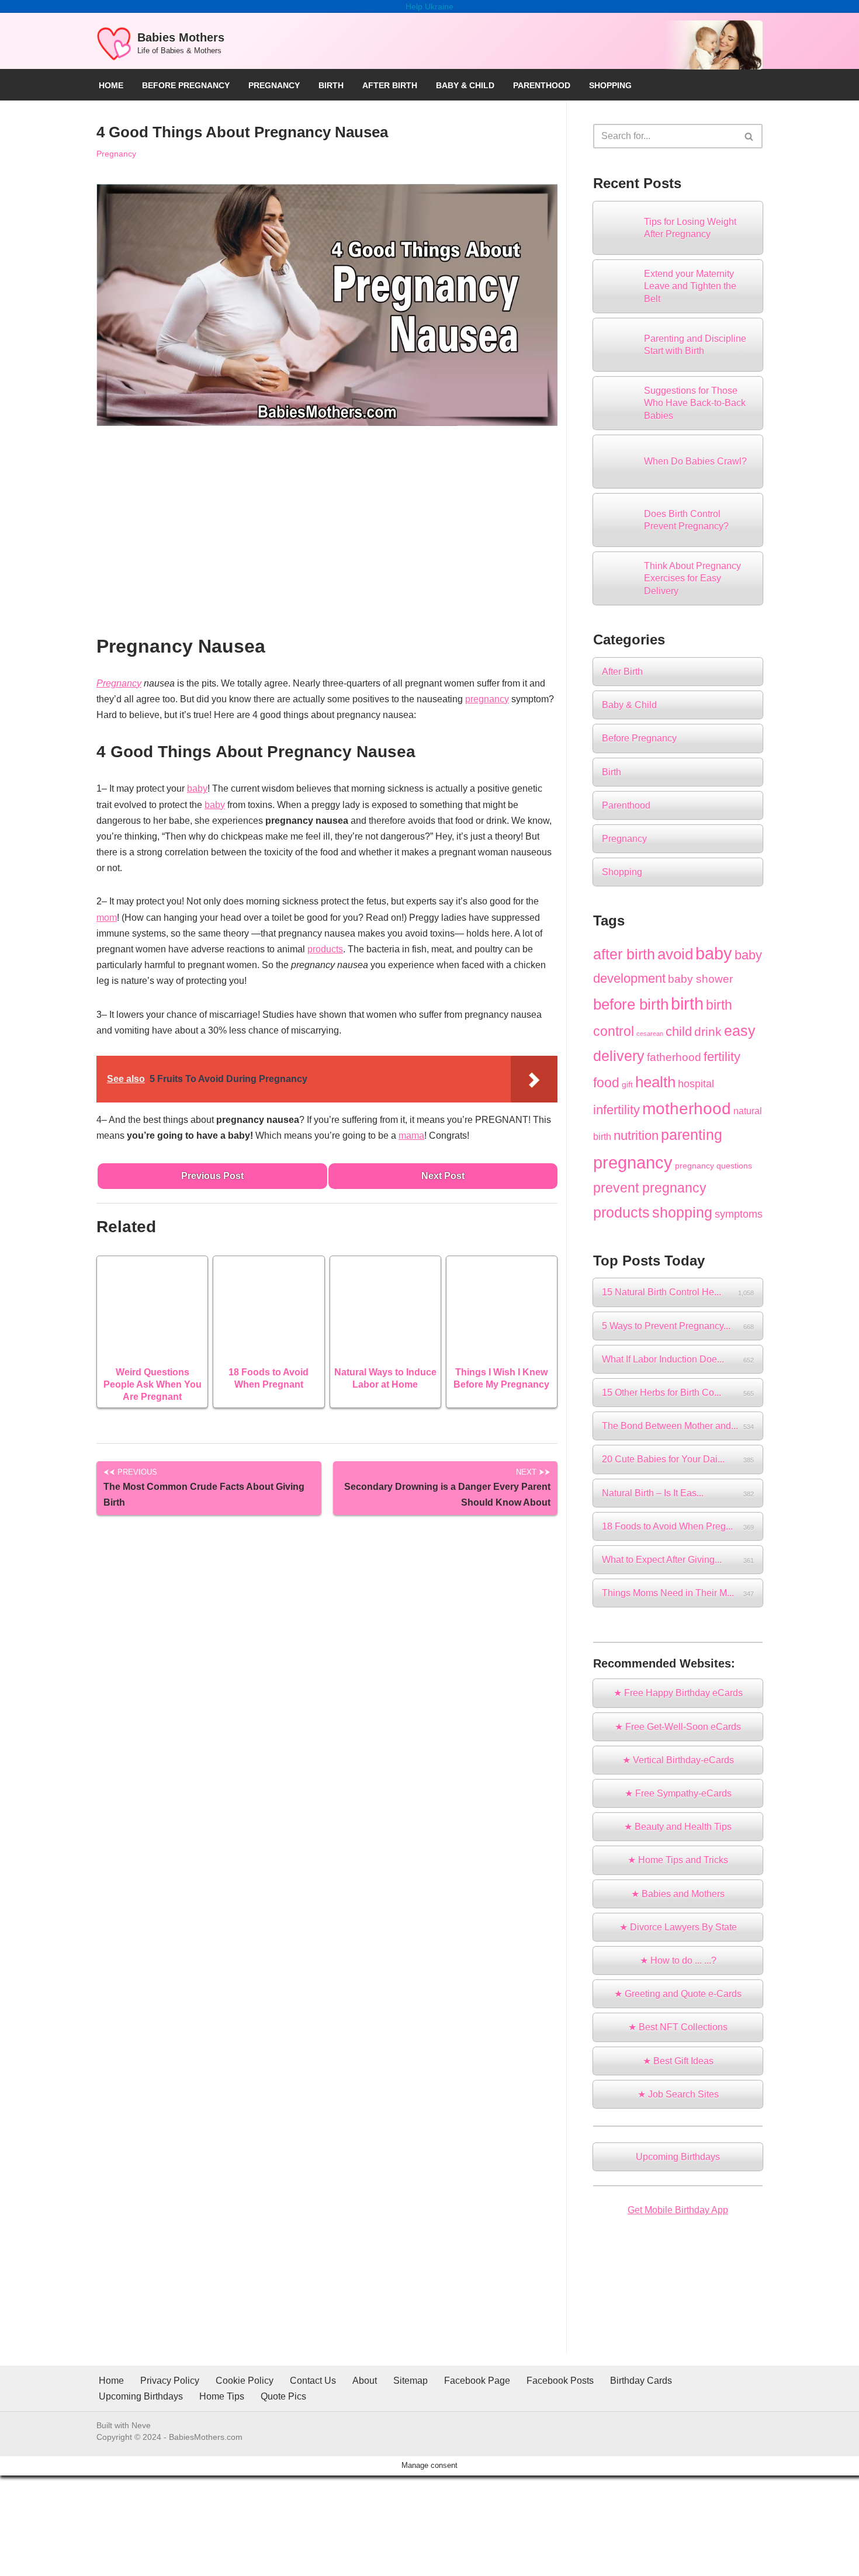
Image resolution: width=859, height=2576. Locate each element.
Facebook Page (477, 2381)
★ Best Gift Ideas (678, 2061)
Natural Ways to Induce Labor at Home (385, 1378)
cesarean (650, 1034)
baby (197, 788)
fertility (722, 1057)
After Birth (390, 85)
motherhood (687, 1109)
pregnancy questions (713, 1166)
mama (411, 1136)
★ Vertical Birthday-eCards (678, 1760)
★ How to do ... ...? (678, 1960)
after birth (624, 954)
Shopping (610, 85)
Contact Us (313, 2381)
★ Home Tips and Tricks (678, 1860)
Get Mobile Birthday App (678, 2210)
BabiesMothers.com (206, 2437)
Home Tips (222, 2396)
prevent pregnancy (650, 1188)
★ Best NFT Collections (678, 2027)
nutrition (636, 1136)
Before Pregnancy (186, 85)
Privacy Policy (170, 2381)
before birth (631, 1004)
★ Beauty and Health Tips (678, 1827)
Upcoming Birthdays (678, 2157)
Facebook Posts (560, 2381)
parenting (692, 1135)
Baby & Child (465, 85)
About (365, 2381)
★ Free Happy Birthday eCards (678, 1693)
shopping (682, 1212)
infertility (616, 1110)
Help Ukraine (430, 6)
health (655, 1082)
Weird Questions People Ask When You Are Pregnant (153, 1384)
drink (708, 1032)
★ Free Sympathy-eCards (678, 1793)
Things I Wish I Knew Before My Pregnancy (501, 1378)
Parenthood (542, 85)
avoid (675, 954)
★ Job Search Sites (678, 2094)
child (679, 1032)
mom (107, 918)
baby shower (700, 979)
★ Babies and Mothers (678, 1894)
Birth (331, 85)
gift (627, 1084)
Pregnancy (274, 85)
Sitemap (411, 2381)
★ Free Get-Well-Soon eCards (678, 1727)
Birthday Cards (641, 2381)
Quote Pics (283, 2396)
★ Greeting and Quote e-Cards (678, 1994)
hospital (696, 1084)
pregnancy (487, 699)
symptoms (739, 1214)
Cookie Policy (245, 2381)
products (325, 949)
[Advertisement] (327, 536)
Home (111, 85)
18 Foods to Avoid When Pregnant (269, 1378)
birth (687, 1004)
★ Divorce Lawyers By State (678, 1927)
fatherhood (674, 1057)
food (606, 1083)
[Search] (749, 136)
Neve (141, 2425)
